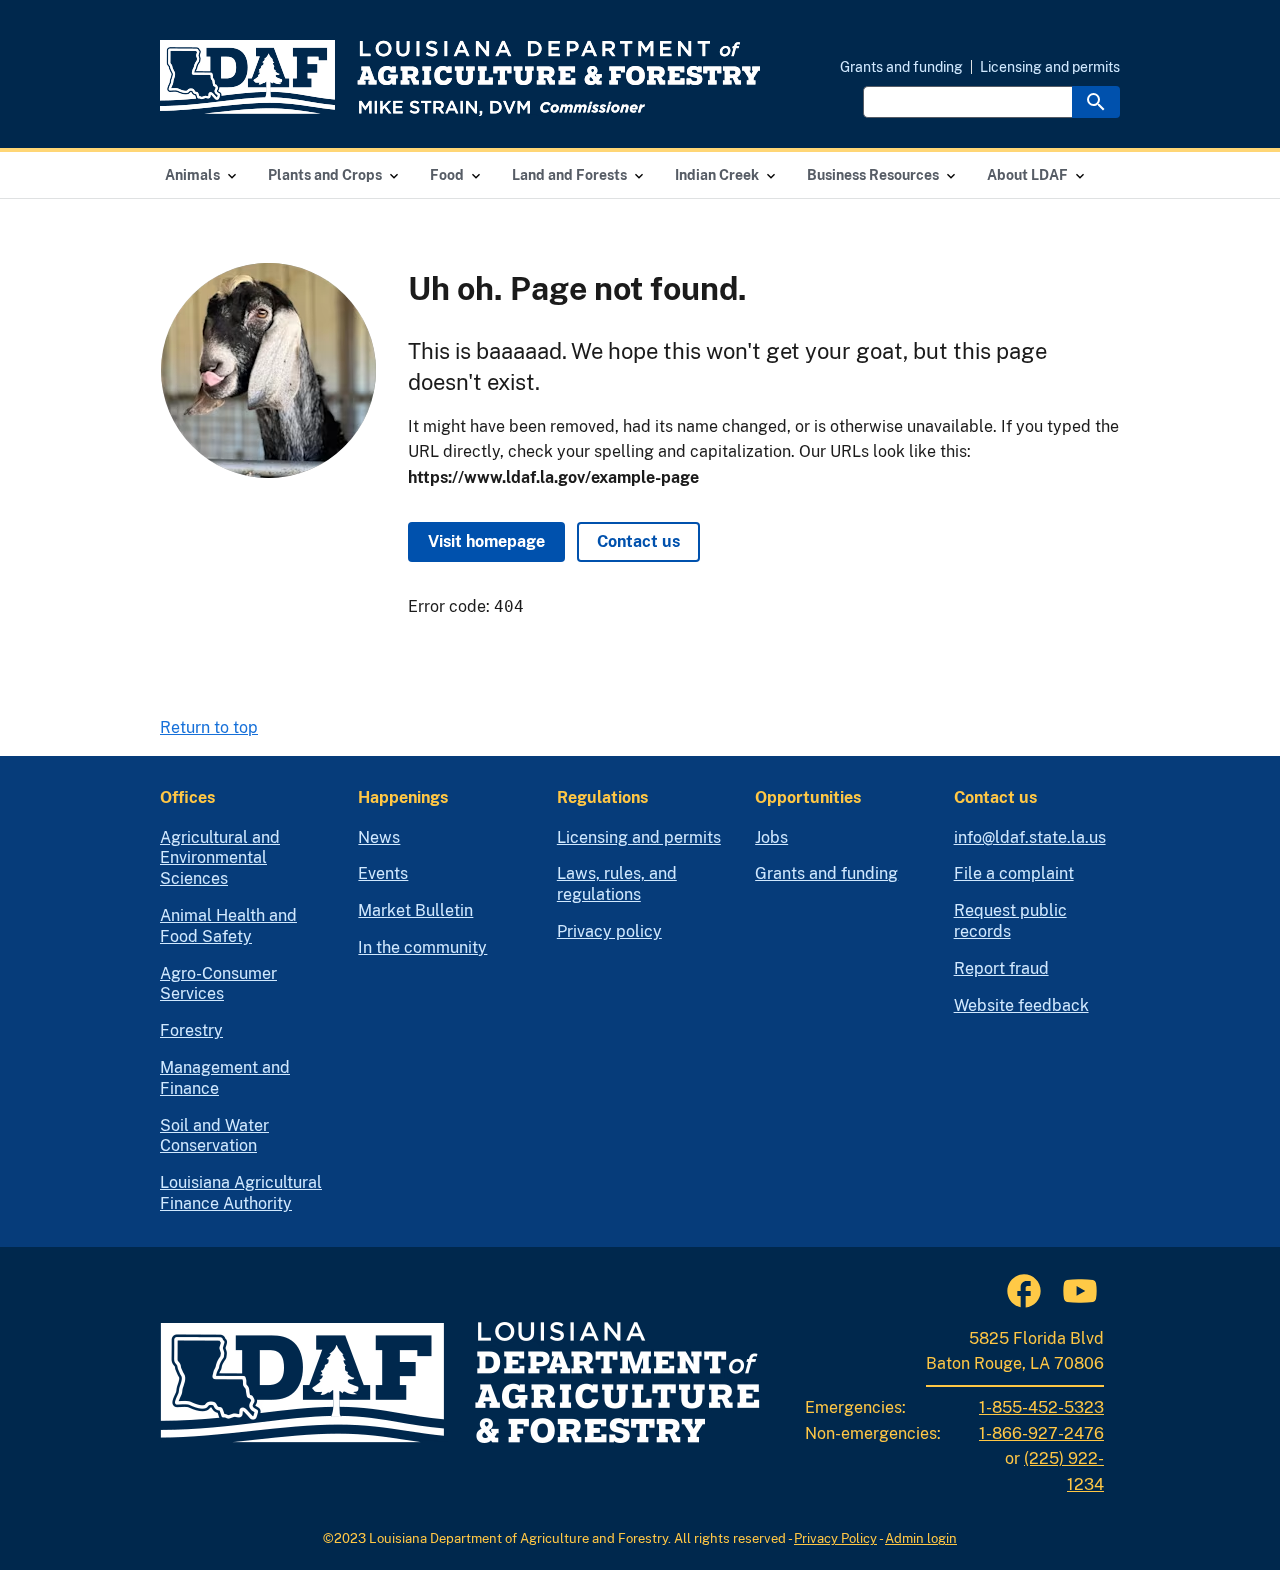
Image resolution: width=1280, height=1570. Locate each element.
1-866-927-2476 (1041, 1433)
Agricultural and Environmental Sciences (220, 858)
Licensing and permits (1050, 67)
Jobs (771, 837)
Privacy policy (609, 931)
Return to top (209, 727)
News (379, 837)
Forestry (191, 1030)
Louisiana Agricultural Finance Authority (241, 1193)
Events (383, 873)
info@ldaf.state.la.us (1030, 837)
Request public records (1010, 921)
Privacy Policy (835, 1538)
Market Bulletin (415, 910)
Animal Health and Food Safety (228, 926)
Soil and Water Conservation (214, 1136)
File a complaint (1014, 873)
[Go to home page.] (460, 78)
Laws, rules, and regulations (617, 884)
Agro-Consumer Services (218, 984)
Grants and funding (901, 67)
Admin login (921, 1538)
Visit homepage (486, 541)
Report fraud (1001, 968)
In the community (422, 947)
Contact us (638, 541)
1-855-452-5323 (1041, 1407)
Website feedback (1021, 1005)
